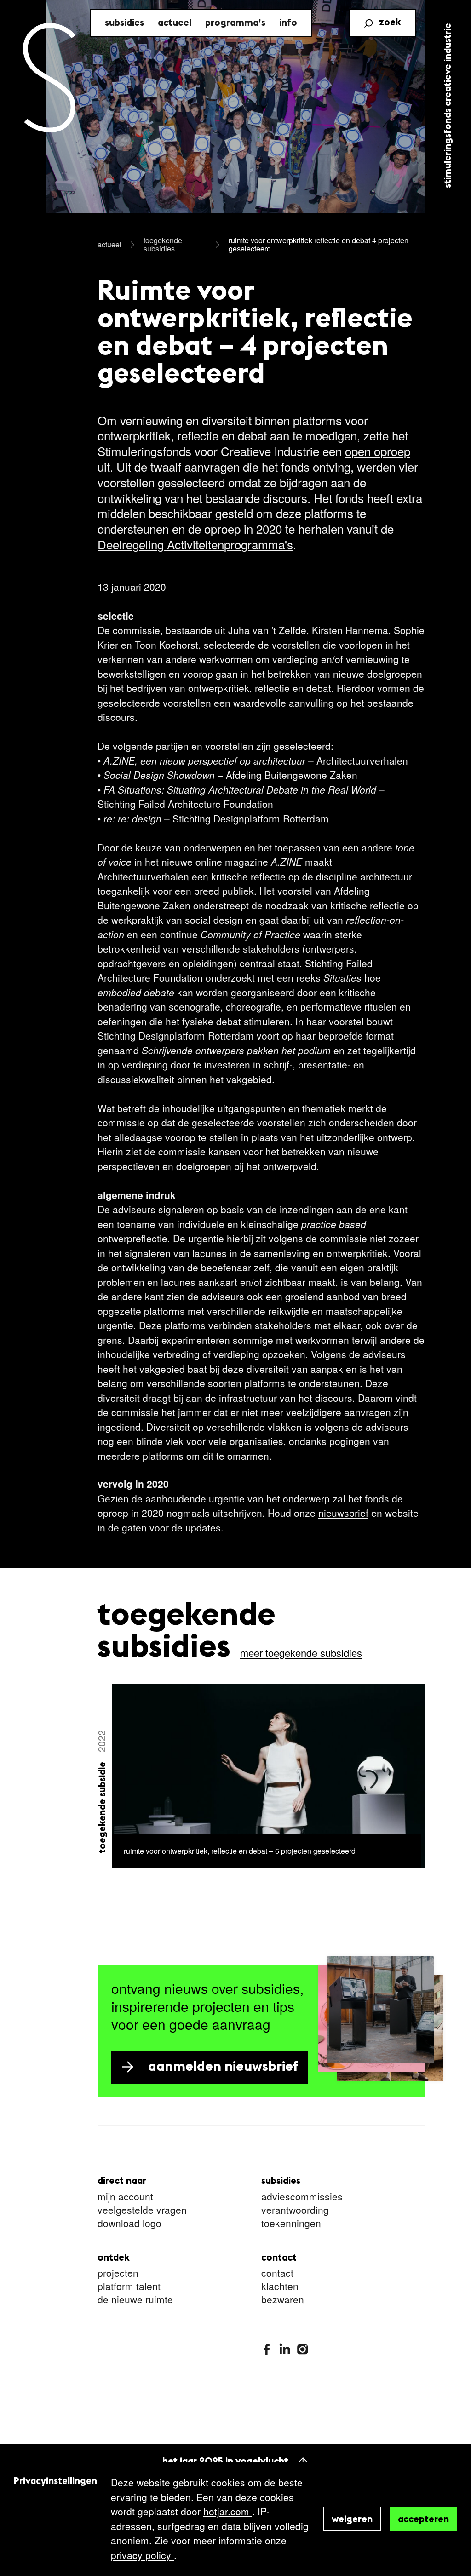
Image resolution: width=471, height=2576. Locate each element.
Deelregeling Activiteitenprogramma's (195, 544)
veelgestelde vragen (142, 2210)
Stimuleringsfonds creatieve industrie (448, 106)
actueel (109, 244)
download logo (129, 2224)
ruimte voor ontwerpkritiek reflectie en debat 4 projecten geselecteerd (319, 244)
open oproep (378, 451)
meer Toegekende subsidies (301, 1653)
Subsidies (124, 23)
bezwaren (283, 2300)
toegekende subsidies (163, 244)
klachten (280, 2287)
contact (277, 2273)
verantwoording (295, 2210)
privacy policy (142, 2555)
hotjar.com (228, 2511)
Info (288, 23)
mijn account (125, 2197)
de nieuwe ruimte (135, 2300)
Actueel (175, 23)
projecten (118, 2273)
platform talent (129, 2287)
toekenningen (291, 2224)
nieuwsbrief (343, 1513)
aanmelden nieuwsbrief (223, 2067)
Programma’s (235, 23)
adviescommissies (302, 2197)
